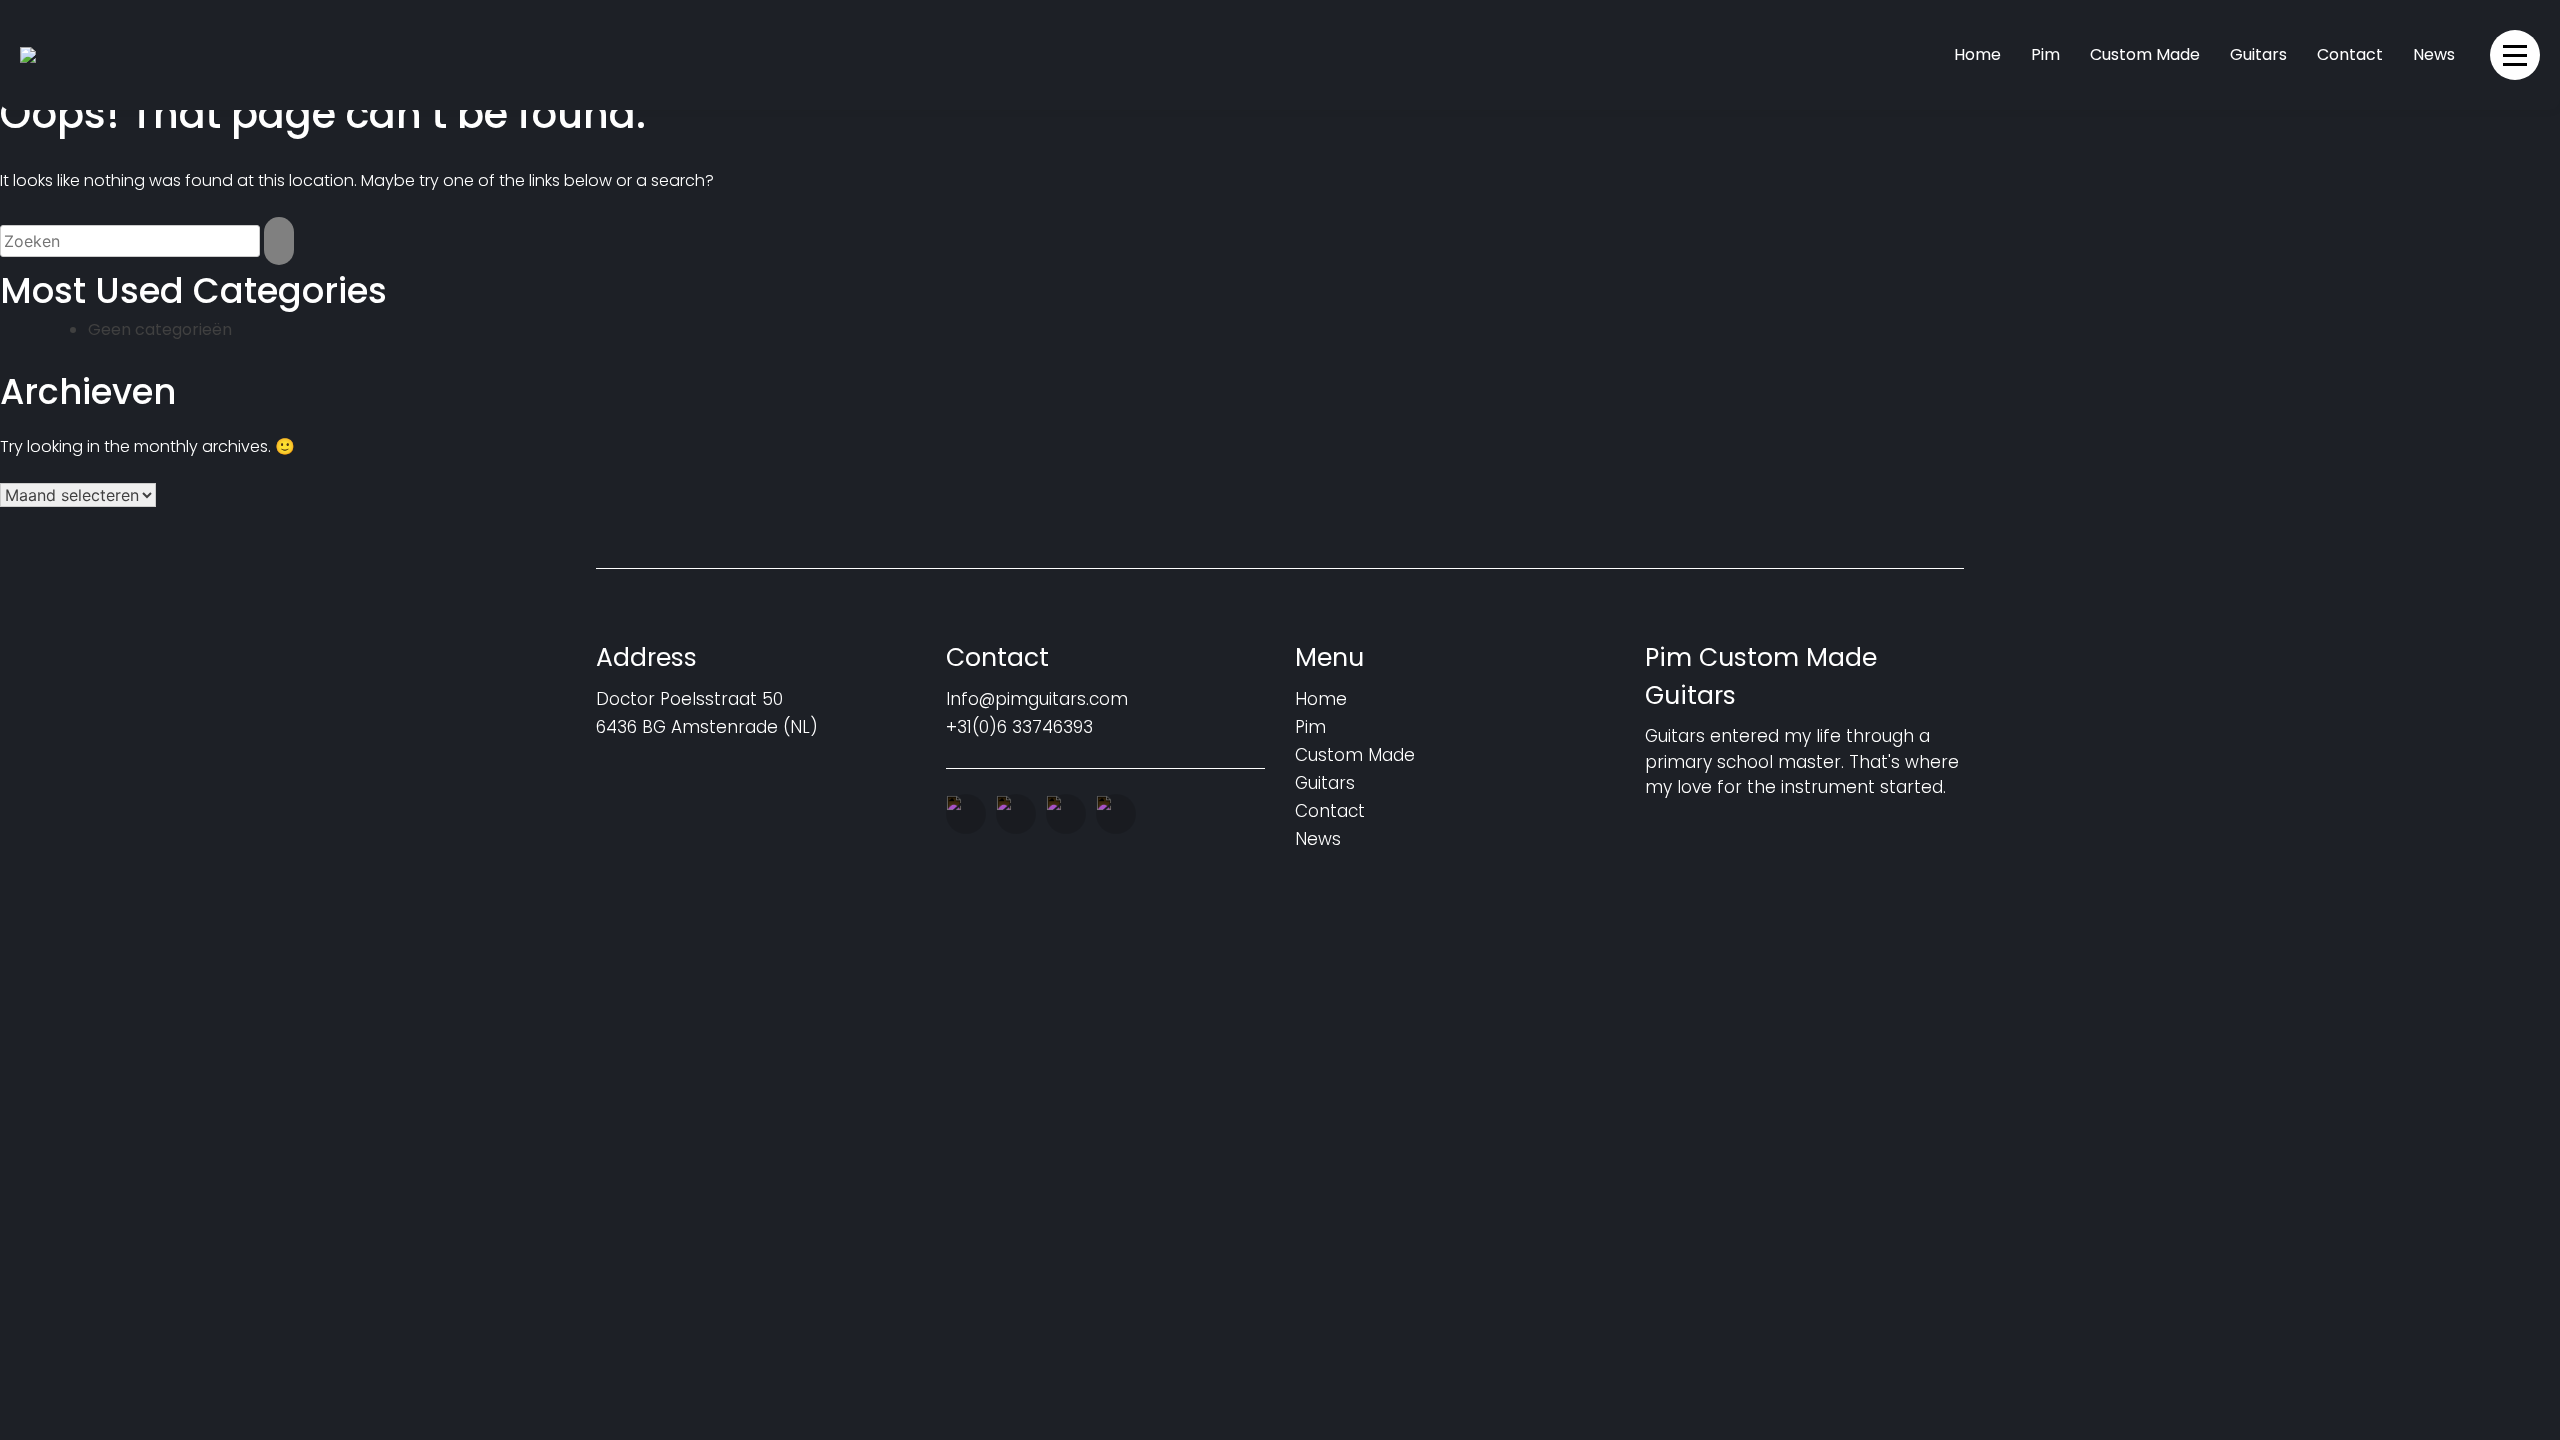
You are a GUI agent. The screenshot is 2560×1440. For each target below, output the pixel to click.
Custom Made (2145, 54)
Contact (2350, 54)
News (2434, 54)
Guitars (2258, 54)
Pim (2045, 54)
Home (1977, 54)
